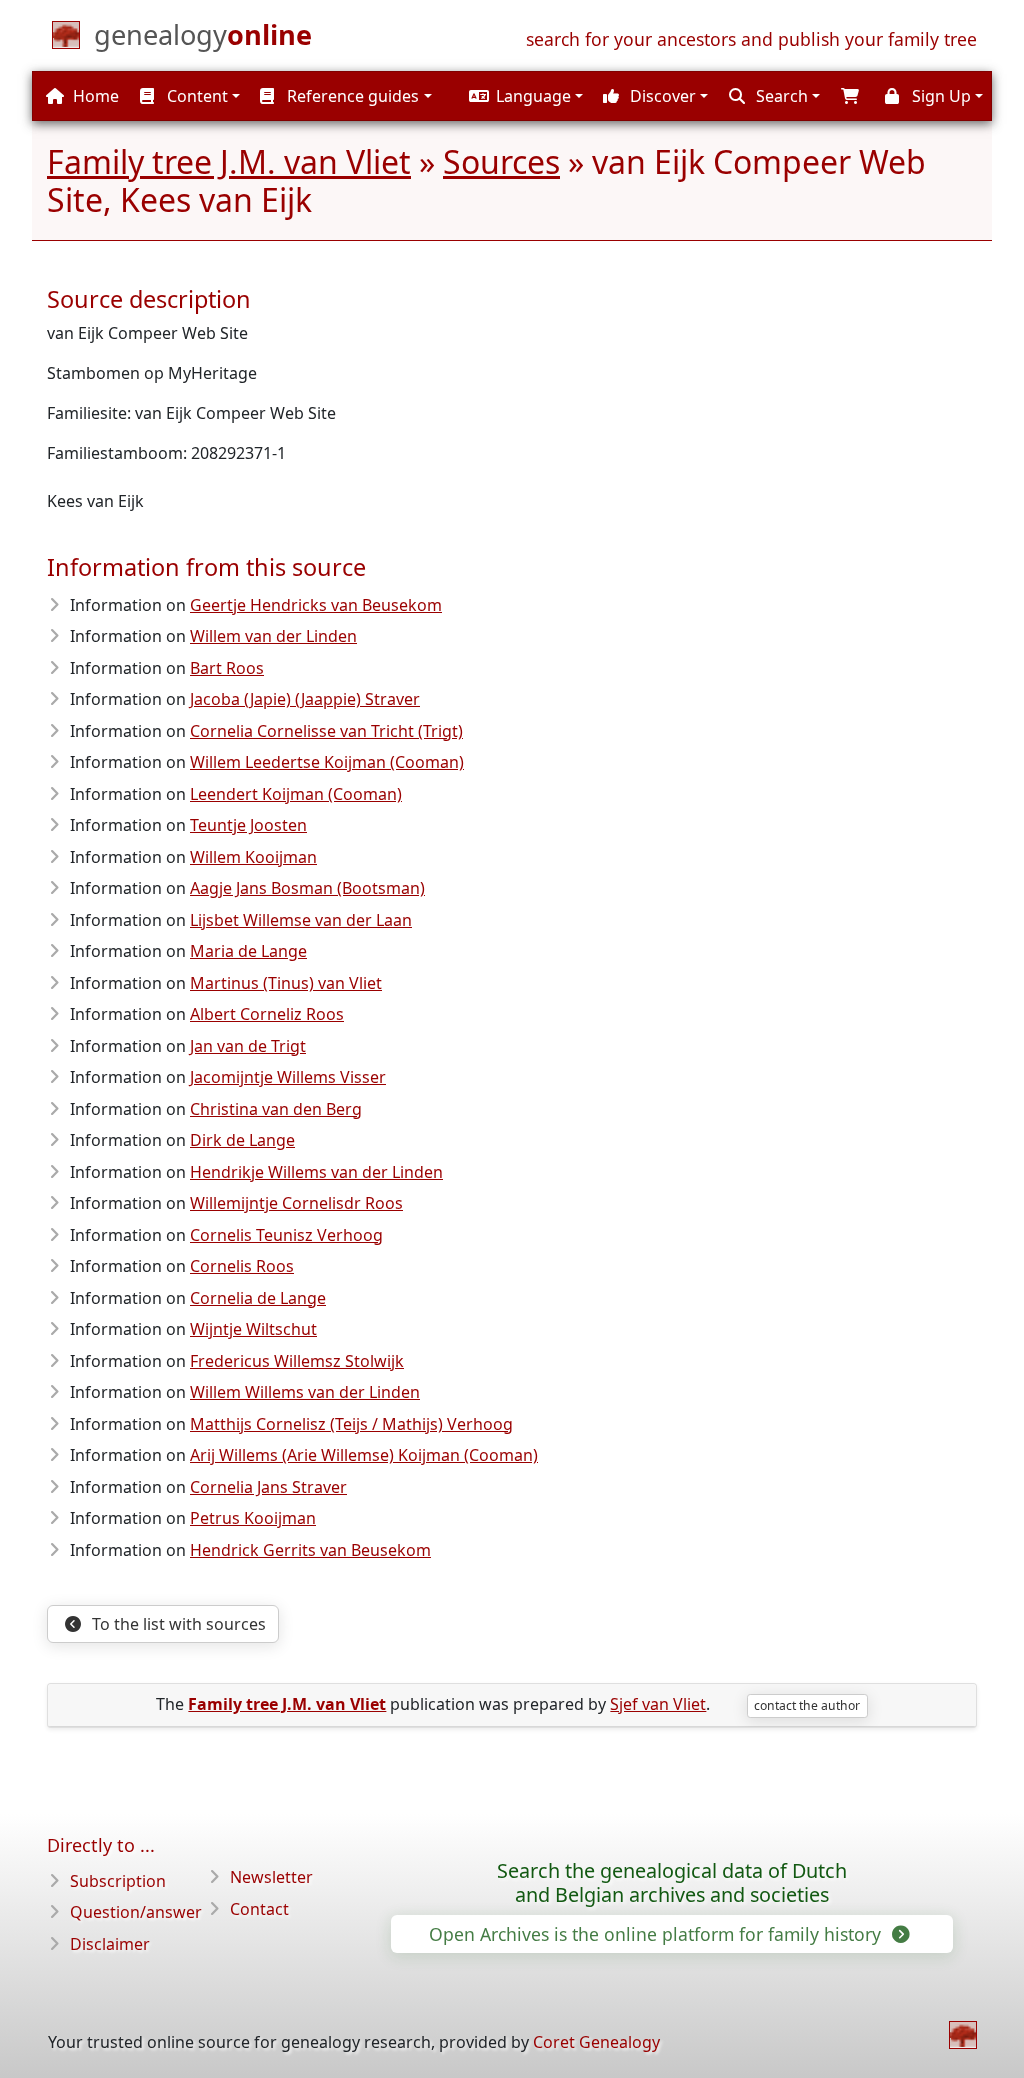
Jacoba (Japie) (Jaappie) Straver (305, 699)
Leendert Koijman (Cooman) (296, 794)
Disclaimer (110, 1944)
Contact (259, 1909)
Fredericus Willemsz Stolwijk (297, 1361)
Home (94, 96)
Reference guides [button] (351, 96)
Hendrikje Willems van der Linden (316, 1172)
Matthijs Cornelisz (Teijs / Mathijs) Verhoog (351, 1424)
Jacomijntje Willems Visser (288, 1077)
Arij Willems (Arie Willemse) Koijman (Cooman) (364, 1455)
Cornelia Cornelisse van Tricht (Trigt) (326, 731)
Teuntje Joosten (248, 825)
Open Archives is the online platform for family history (657, 1934)
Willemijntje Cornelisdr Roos (296, 1203)
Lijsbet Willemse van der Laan (301, 920)
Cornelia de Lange (258, 1298)
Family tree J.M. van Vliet (229, 161)
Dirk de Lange (242, 1140)
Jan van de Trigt (248, 1046)
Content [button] (195, 96)
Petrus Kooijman (253, 1518)
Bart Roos (227, 668)
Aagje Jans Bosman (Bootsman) (307, 888)
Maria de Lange (248, 951)
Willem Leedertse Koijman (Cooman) (327, 762)
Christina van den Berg (276, 1109)
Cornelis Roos (242, 1266)
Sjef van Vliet (658, 1704)
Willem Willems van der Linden (305, 1392)
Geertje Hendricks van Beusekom (316, 605)
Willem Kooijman (253, 857)
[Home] (963, 2035)
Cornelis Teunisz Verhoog (286, 1235)
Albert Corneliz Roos (267, 1014)
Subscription (118, 1881)
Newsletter (271, 1877)
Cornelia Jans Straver (268, 1487)
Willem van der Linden (273, 636)
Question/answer (136, 1912)
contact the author (807, 1705)
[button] (523, 96)
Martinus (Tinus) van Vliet (286, 983)
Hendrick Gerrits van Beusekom (310, 1550)
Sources (501, 161)
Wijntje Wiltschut (253, 1329)
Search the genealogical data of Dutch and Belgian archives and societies (672, 1883)
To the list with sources (177, 1624)
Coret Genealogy (596, 2042)
